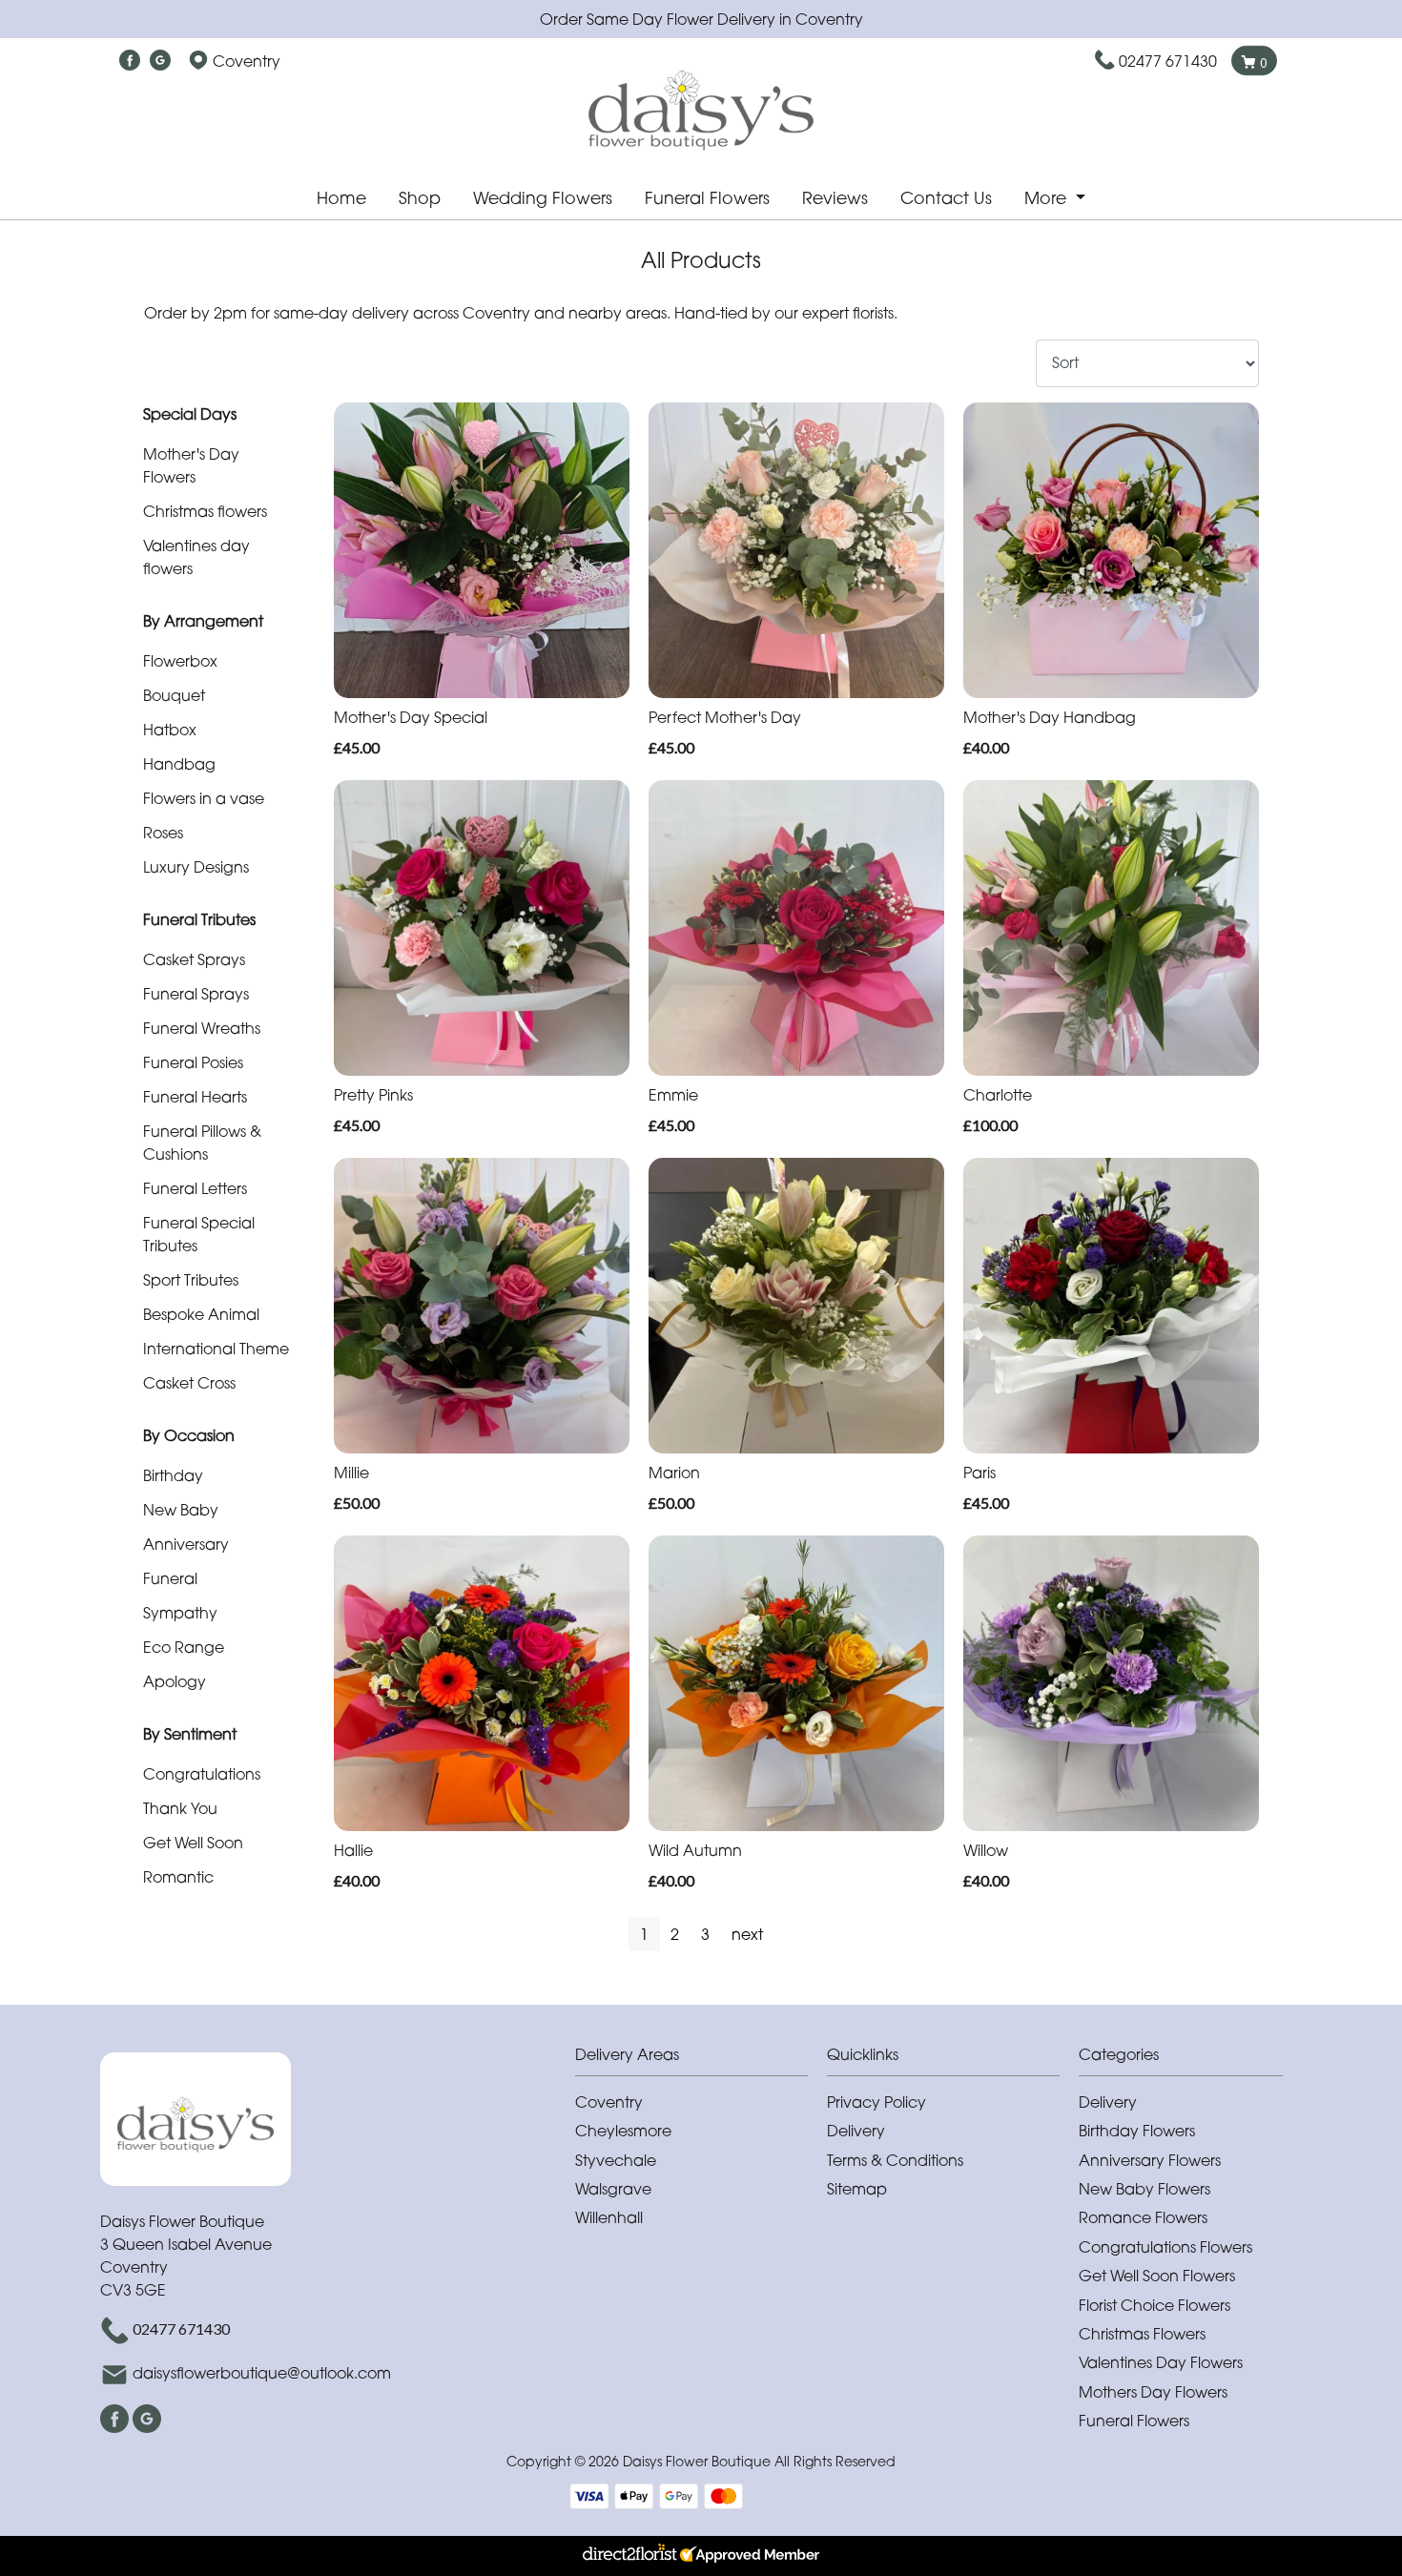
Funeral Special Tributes (199, 1234)
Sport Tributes (191, 1280)
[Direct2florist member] (701, 2556)
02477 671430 (1168, 61)
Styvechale (616, 2160)
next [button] (747, 1934)
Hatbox (170, 730)
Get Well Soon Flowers (1157, 2276)
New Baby (181, 1510)
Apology (175, 1681)
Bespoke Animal (201, 1314)
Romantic (178, 1877)
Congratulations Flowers (1165, 2247)
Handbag (179, 764)
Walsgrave (613, 2189)
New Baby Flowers (1144, 2189)
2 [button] (675, 1934)
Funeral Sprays (196, 994)
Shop (420, 198)
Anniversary (186, 1544)
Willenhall (609, 2217)
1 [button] (644, 1934)
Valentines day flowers (196, 557)
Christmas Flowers (1142, 2334)
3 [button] (705, 1934)
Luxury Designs (196, 867)
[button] (701, 2060)
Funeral (170, 1578)
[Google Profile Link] (160, 61)
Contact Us (946, 198)
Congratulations (202, 1774)
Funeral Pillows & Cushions (202, 1143)
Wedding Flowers (543, 198)
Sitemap (857, 2189)
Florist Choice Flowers (1155, 2305)
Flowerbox (180, 661)
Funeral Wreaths (202, 1028)
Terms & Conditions (895, 2160)
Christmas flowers (205, 511)
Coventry (609, 2102)
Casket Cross (189, 1383)
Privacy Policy (876, 2102)
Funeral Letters (195, 1188)
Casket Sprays (194, 959)
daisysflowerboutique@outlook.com (262, 2373)
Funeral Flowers (707, 198)
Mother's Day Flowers (191, 465)
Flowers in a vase (204, 798)
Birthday (173, 1475)
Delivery (856, 2131)
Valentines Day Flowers (1161, 2362)
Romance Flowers (1143, 2217)
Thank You (180, 1808)
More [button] (1048, 198)
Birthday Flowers (1137, 2131)
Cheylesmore (623, 2131)
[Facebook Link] (130, 61)
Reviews (835, 198)
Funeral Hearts (195, 1097)
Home (341, 198)
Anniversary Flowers (1150, 2160)
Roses (163, 833)
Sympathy (180, 1613)
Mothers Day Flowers (1153, 2392)
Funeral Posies (193, 1062)
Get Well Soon (193, 1843)
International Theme (216, 1349)
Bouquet (174, 695)
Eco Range (184, 1647)
